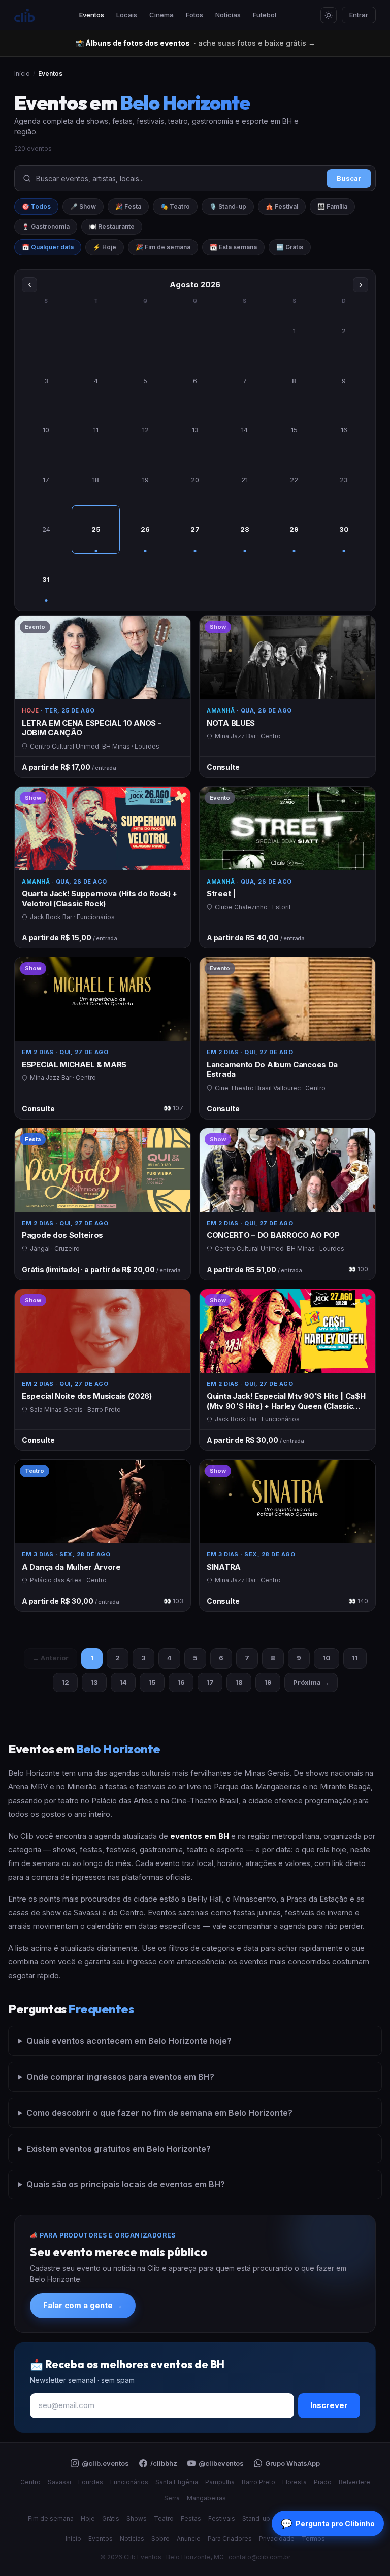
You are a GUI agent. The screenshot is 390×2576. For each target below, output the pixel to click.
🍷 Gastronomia (46, 227)
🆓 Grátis (290, 247)
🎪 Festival (282, 206)
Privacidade (277, 2539)
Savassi (59, 2482)
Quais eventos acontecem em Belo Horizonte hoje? (129, 2041)
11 (355, 1658)
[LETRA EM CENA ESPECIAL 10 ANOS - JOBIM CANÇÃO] (103, 697)
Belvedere (354, 2482)
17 (210, 1682)
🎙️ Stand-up (228, 206)
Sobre (160, 2539)
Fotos (194, 15)
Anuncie (189, 2539)
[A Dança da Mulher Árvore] (103, 1535)
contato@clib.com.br (259, 2557)
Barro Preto (258, 2482)
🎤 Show (83, 206)
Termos (313, 2539)
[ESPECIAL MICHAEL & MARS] (103, 1038)
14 (123, 1682)
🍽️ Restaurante (112, 227)
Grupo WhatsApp (292, 2463)
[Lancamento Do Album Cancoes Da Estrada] (287, 1038)
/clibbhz (164, 2463)
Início (22, 73)
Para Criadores (230, 2539)
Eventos (92, 15)
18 (239, 1682)
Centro (30, 2482)
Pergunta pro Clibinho (328, 2523)
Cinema (161, 15)
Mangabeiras (206, 2498)
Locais (127, 15)
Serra (172, 2498)
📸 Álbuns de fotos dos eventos (195, 43)
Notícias (228, 15)
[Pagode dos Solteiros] (103, 1204)
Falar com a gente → (83, 2305)
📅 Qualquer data (48, 247)
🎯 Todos (36, 206)
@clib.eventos (105, 2463)
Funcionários (129, 2482)
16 (181, 1682)
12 (65, 1682)
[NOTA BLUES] (287, 697)
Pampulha (220, 2482)
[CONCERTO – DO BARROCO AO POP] (287, 1204)
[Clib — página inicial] (24, 15)
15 (152, 1682)
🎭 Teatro (175, 206)
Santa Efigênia (177, 2482)
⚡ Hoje (105, 247)
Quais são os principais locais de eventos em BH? (126, 2184)
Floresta (295, 2482)
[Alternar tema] (329, 15)
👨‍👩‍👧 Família (332, 206)
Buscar (349, 178)
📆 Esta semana (233, 247)
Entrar (359, 15)
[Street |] (287, 868)
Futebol (265, 15)
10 (327, 1658)
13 (94, 1682)
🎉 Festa (128, 206)
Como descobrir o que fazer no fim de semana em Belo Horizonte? (159, 2113)
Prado (323, 2482)
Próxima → (311, 1682)
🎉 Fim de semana (163, 247)
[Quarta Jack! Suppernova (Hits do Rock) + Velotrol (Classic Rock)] (103, 868)
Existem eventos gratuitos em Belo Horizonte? (119, 2149)
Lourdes (91, 2482)
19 (268, 1682)
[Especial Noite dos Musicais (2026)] (103, 1370)
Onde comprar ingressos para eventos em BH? (120, 2077)
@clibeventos (221, 2463)
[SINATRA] (287, 1535)
